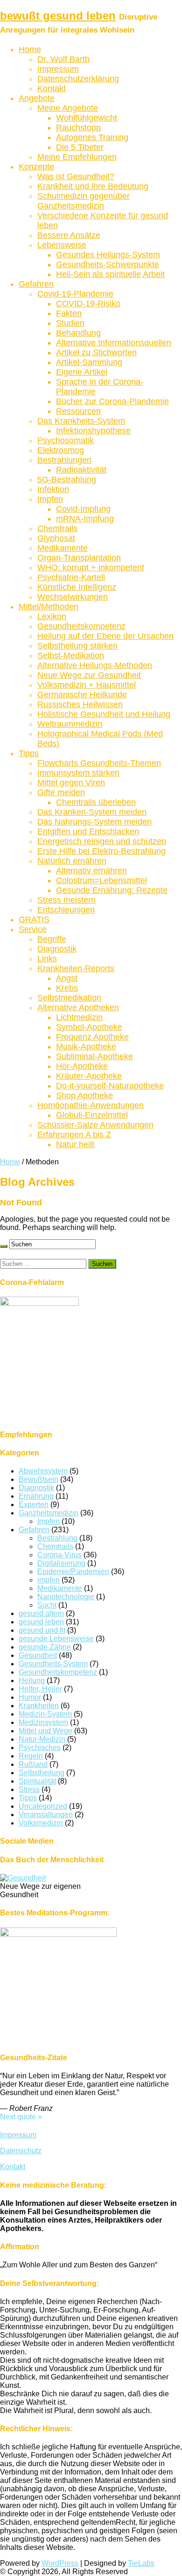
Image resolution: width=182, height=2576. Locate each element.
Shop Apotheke (84, 1095)
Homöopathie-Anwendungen (91, 1105)
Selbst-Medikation (71, 656)
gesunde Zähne (45, 1647)
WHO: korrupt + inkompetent (91, 568)
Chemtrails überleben (96, 802)
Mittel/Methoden (49, 607)
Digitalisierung (61, 1563)
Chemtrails (57, 528)
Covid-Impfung (83, 509)
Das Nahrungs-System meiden (94, 822)
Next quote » (21, 2117)
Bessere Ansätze (69, 235)
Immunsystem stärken (78, 773)
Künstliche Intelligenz (77, 587)
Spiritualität (37, 1781)
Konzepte (36, 167)
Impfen (50, 499)
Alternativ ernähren (91, 871)
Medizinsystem (43, 1722)
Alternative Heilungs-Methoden (95, 665)
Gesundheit (38, 1655)
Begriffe (52, 939)
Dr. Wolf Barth (63, 59)
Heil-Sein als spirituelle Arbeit (110, 274)
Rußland (33, 1764)
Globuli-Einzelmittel (92, 1115)
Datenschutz (21, 2151)
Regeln (31, 1756)
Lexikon (52, 616)
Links (47, 959)
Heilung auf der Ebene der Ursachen (105, 636)
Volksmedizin (41, 1823)
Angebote (37, 98)
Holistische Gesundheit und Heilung (104, 714)
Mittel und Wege (45, 1731)
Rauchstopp (78, 128)
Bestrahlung (57, 1538)
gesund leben (41, 1622)
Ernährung (36, 1496)
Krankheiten (39, 1706)
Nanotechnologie (66, 1597)
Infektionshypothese (93, 431)
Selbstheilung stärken (77, 646)
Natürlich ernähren (72, 861)
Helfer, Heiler (40, 1689)
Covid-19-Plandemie (75, 294)
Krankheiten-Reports (76, 968)
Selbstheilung (42, 1773)
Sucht (47, 1605)
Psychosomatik (66, 440)
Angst (67, 978)
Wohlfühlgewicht (87, 118)
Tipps (29, 753)
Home (30, 49)
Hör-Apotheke (82, 1066)
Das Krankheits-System (81, 421)
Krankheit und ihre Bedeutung (93, 186)
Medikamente (63, 548)
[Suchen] (4, 1246)
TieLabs (141, 2563)
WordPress (60, 2563)
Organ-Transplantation (79, 558)
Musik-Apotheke (86, 1047)
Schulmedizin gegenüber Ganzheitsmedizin (84, 201)
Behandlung (78, 333)
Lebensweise (62, 245)
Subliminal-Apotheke (94, 1056)
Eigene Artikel (82, 372)
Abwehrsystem (43, 1471)
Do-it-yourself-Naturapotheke (110, 1086)
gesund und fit (42, 1630)
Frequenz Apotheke (92, 1037)
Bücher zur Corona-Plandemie (112, 401)
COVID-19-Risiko (88, 304)
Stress (29, 1789)
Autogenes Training (92, 137)
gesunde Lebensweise (56, 1639)
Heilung (32, 1680)
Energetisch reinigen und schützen (102, 841)
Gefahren (36, 284)
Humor (30, 1697)
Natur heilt (75, 1144)
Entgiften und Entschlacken (88, 832)
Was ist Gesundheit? (76, 176)
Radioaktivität (81, 470)
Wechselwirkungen (73, 597)
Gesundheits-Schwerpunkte (108, 264)
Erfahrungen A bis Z (74, 1135)
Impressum (58, 69)
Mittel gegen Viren (71, 783)
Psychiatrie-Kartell (71, 577)
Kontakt (52, 88)
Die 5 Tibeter (80, 147)
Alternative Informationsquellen (114, 343)
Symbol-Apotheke (89, 1027)
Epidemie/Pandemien (73, 1572)
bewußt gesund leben (58, 16)
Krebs (67, 988)
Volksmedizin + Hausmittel (87, 685)
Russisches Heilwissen (80, 704)
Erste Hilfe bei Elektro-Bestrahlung (101, 851)
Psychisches (40, 1748)
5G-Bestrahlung (67, 480)
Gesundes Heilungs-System (108, 255)
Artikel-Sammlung (89, 362)
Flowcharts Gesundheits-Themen (99, 763)
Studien (70, 323)
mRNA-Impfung (85, 519)
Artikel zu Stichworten (96, 352)
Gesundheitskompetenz (81, 626)
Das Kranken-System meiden (92, 812)
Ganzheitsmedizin (49, 1513)
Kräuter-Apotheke (89, 1076)
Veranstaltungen (46, 1815)
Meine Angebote (68, 108)
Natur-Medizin (42, 1739)
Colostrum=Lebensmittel (101, 880)
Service (33, 929)
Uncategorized (43, 1806)
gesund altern (41, 1613)
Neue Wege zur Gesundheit (89, 675)
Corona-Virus (59, 1555)
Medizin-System (45, 1714)
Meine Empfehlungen (77, 157)
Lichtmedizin (79, 1017)
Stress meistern (66, 900)
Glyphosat (56, 538)
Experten (34, 1504)
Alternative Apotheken (78, 1007)
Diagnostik (57, 949)
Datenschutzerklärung (78, 79)
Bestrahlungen (64, 460)
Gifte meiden (61, 792)
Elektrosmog (61, 450)
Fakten (69, 313)
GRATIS (34, 920)
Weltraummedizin (70, 724)
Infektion (53, 489)
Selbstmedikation (69, 998)
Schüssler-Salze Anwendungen (95, 1125)
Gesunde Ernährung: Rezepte (112, 890)
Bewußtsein (38, 1479)
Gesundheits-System (53, 1664)
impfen (49, 1580)
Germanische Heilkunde (82, 695)
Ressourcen (78, 411)
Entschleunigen (66, 910)
